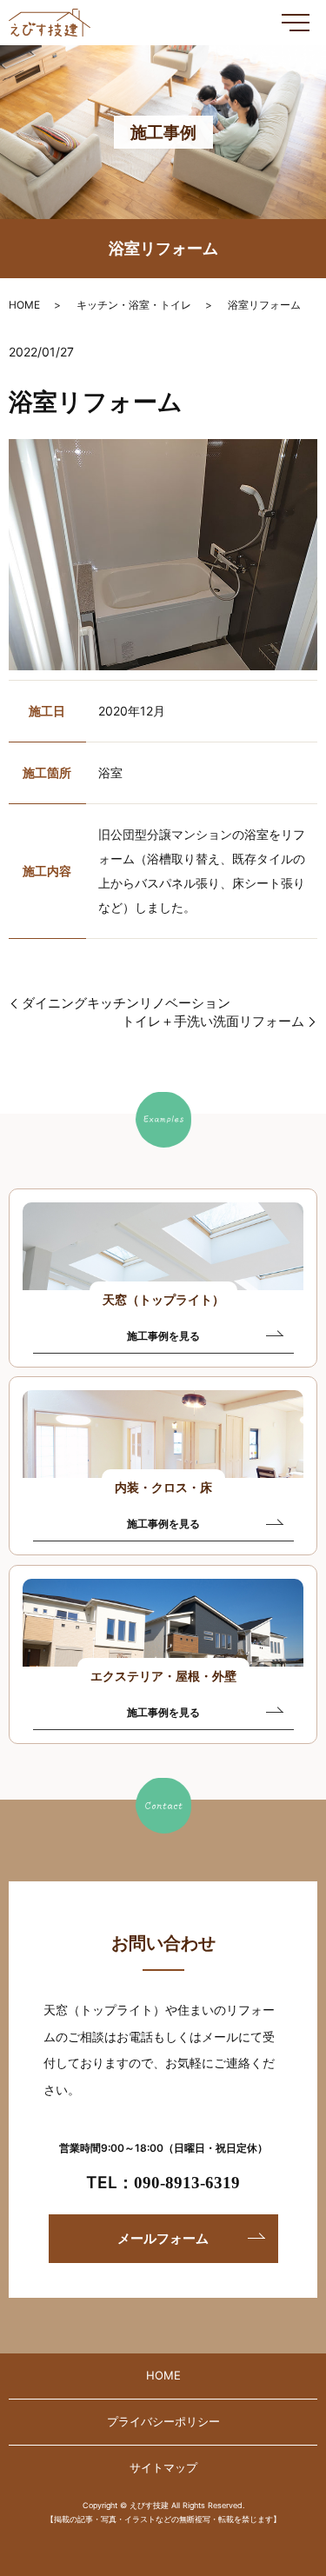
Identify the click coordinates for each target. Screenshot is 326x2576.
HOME (24, 305)
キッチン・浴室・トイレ (134, 305)
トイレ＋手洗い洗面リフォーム (213, 1021)
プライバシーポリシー (163, 2421)
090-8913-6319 (187, 2183)
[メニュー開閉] (296, 23)
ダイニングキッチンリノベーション (126, 1003)
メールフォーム (163, 2238)
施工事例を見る (163, 1336)
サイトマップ (163, 2467)
